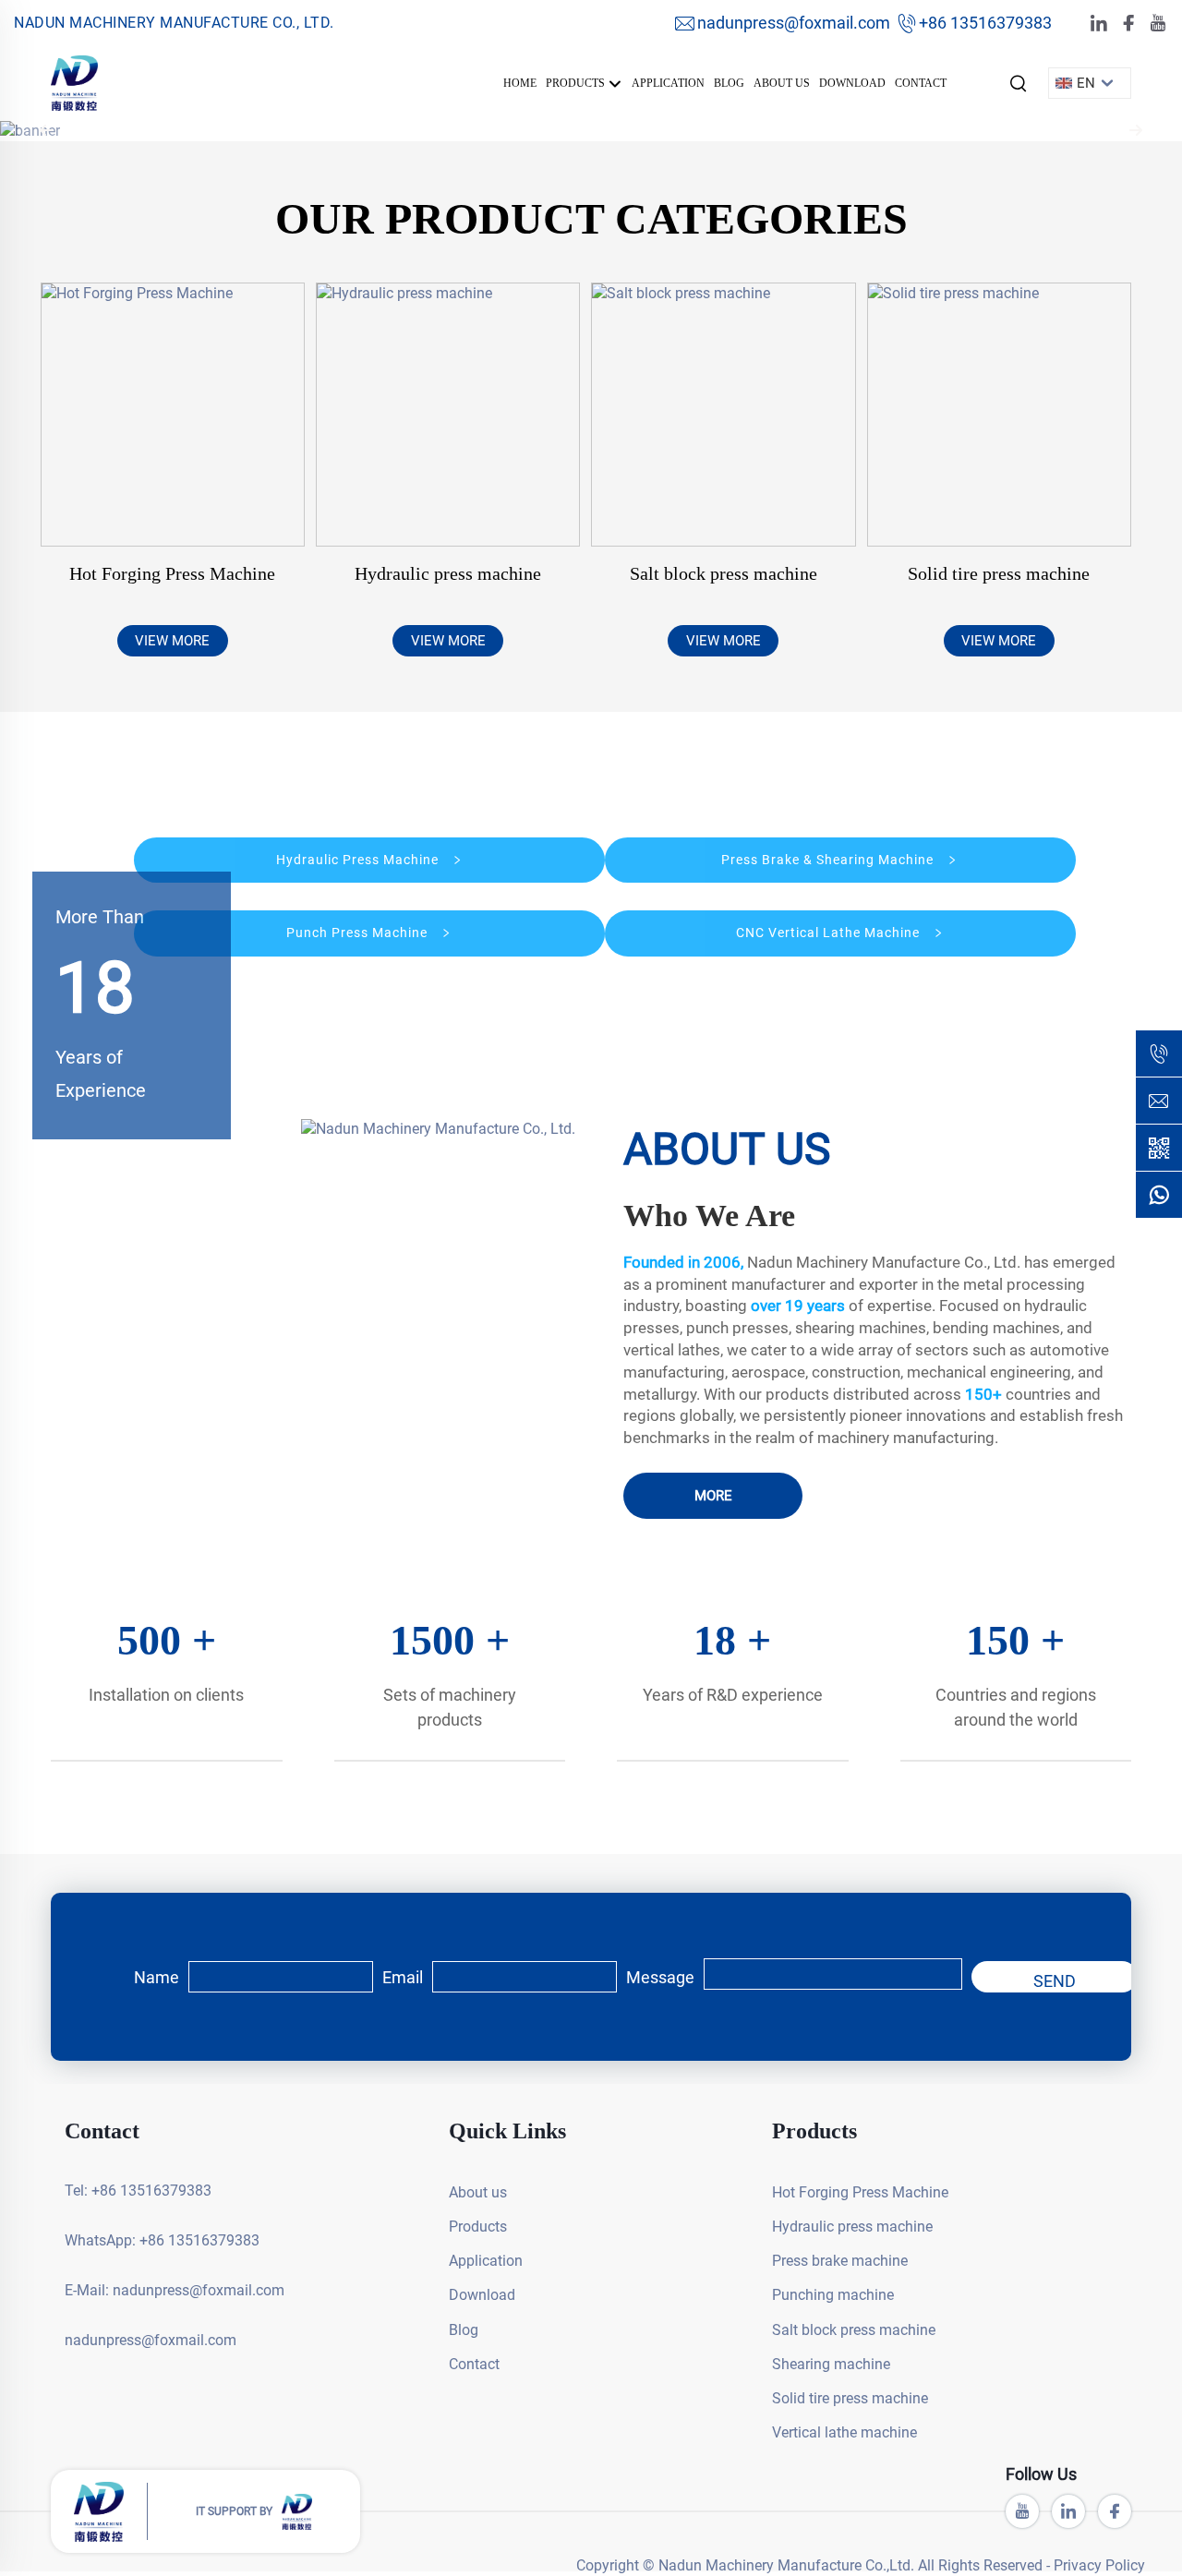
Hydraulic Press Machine (359, 860)
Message (660, 1977)
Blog (729, 83)
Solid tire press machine (999, 573)
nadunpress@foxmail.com (794, 23)
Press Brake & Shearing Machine (829, 860)
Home (520, 83)
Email (403, 1977)
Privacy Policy (1099, 2565)
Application (668, 83)
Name (157, 1977)
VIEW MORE (172, 641)
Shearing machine (831, 2364)
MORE (713, 1496)
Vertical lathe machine (844, 2432)
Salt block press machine (724, 573)
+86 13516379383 (985, 23)
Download (852, 83)
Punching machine (833, 2295)
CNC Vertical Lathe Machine (830, 933)
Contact (921, 83)
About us (782, 83)
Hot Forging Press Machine (172, 573)
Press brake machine (840, 2261)
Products (577, 83)
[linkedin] (1099, 24)
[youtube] (1158, 24)
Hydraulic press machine (448, 573)
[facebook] (1128, 24)
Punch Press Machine (359, 933)
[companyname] (74, 82)
